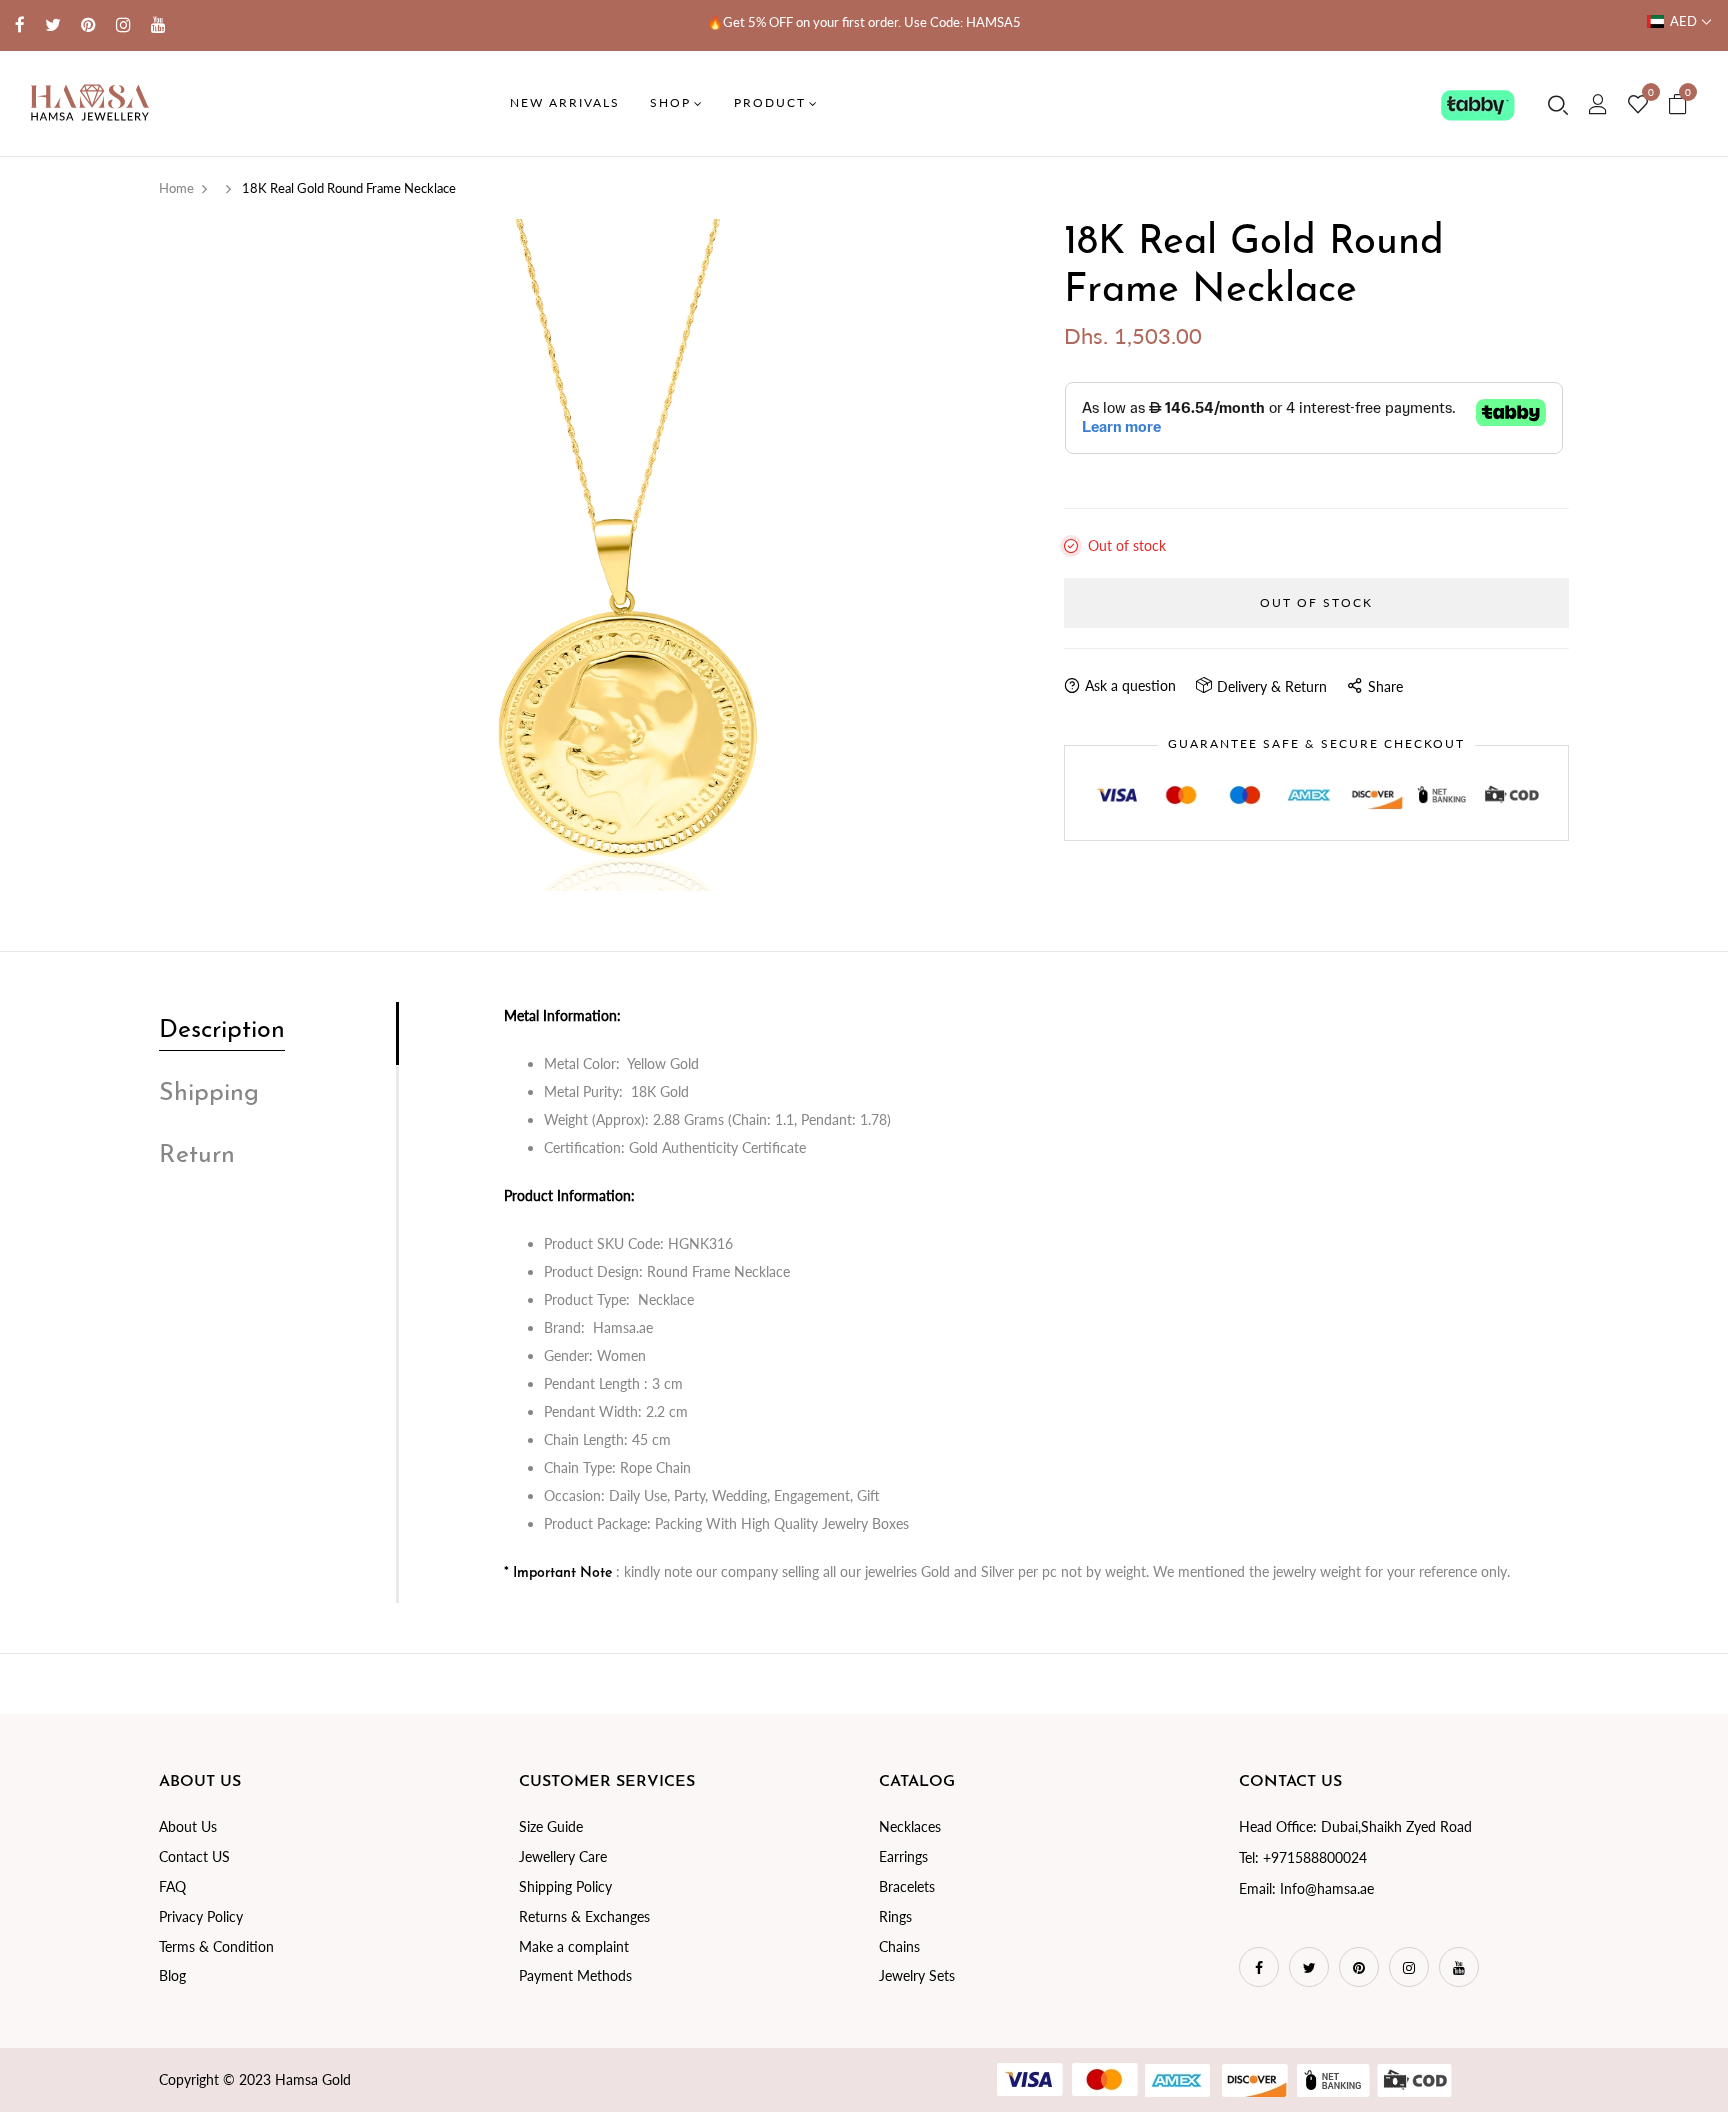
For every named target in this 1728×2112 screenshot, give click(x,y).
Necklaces (910, 1826)
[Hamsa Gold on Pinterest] (88, 24)
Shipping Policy (565, 1886)
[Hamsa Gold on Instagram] (123, 24)
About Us (188, 1826)
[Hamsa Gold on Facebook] (20, 24)
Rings (895, 1916)
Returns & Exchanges (584, 1916)
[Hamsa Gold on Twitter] (53, 24)
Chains (899, 1946)
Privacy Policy (201, 1916)
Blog (172, 1975)
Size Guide (551, 1826)
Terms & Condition (216, 1946)
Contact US (194, 1856)
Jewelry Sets (917, 1975)
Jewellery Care (563, 1856)
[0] (1638, 105)
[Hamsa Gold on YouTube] (158, 24)
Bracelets (907, 1886)
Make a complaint (574, 1946)
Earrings (903, 1856)
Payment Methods (575, 1975)
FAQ (172, 1886)
